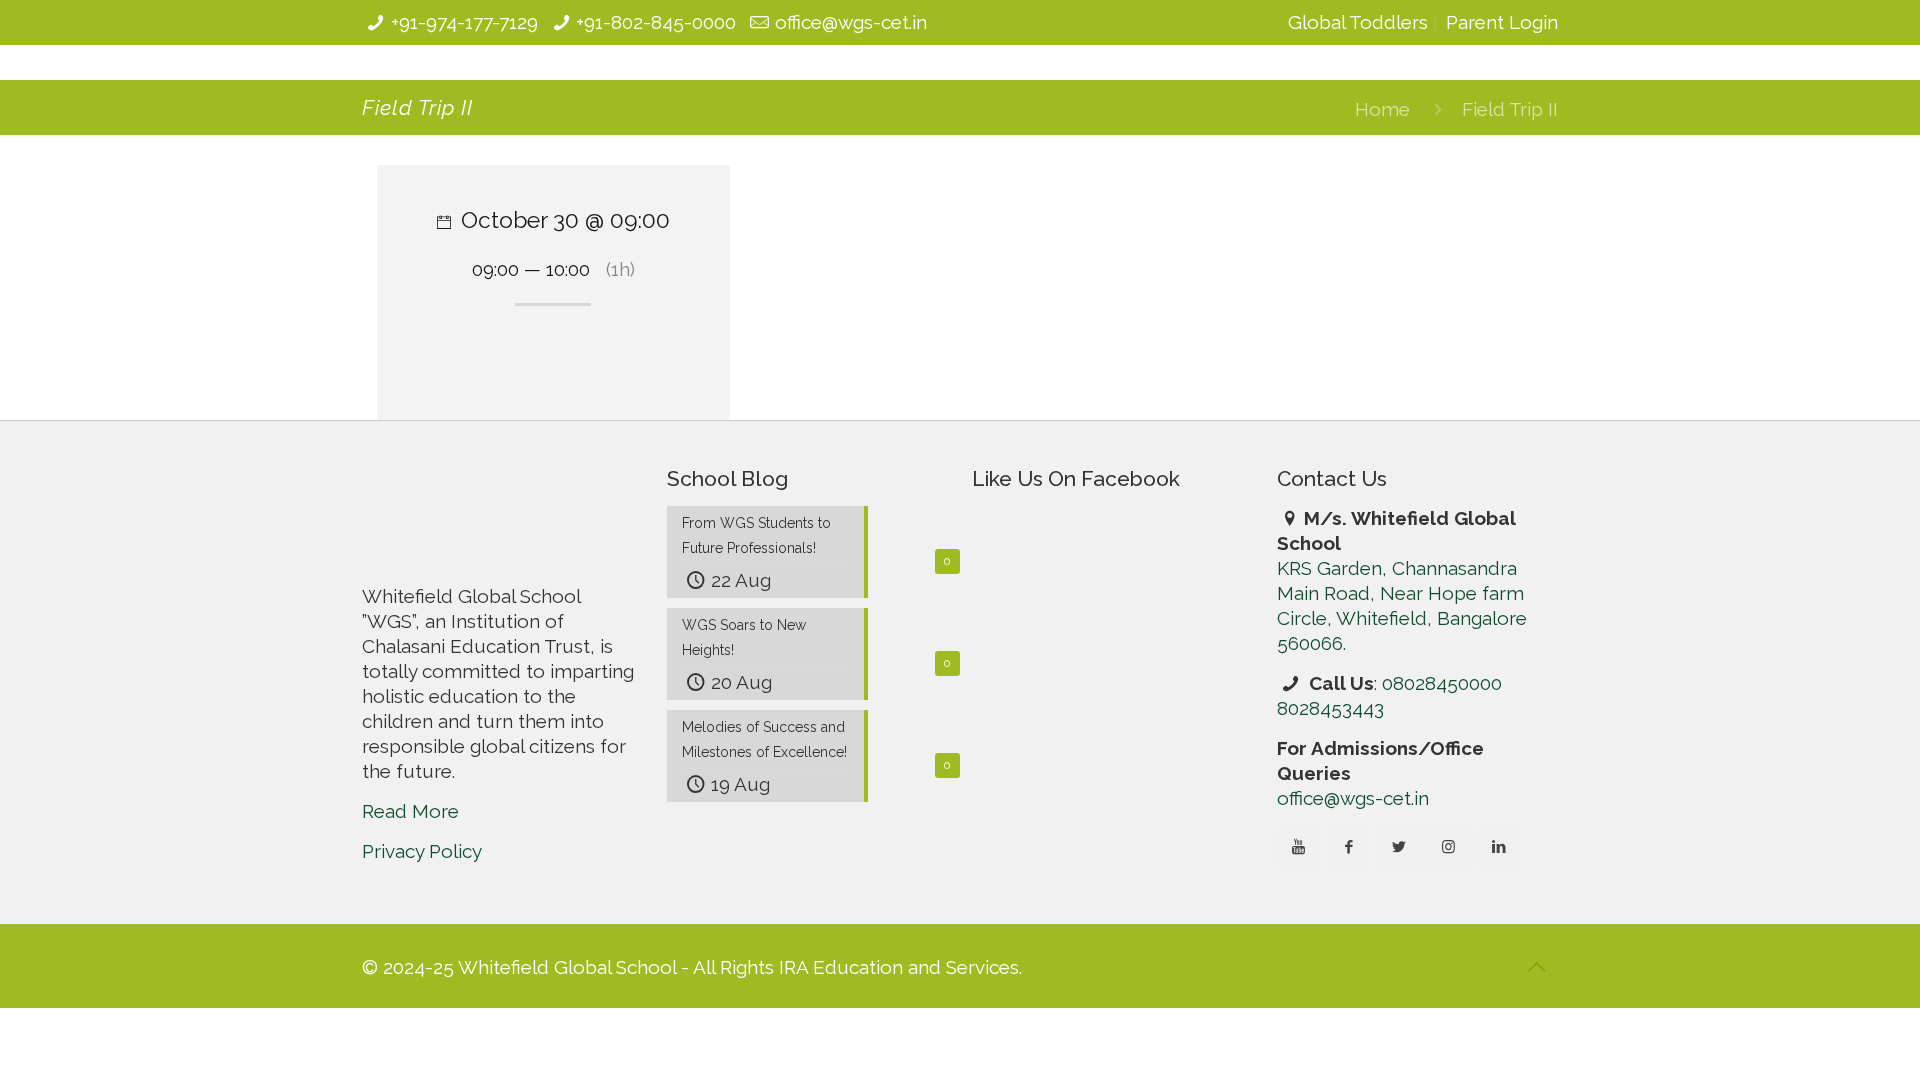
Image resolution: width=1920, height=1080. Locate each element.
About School (656, 107)
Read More (410, 952)
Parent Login (1502, 22)
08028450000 (1442, 824)
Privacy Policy (422, 992)
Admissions (997, 107)
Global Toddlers (1358, 22)
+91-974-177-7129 (464, 22)
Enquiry (1492, 107)
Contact (1399, 107)
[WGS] (487, 102)
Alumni (1308, 107)
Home (1382, 250)
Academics (783, 107)
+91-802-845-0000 (656, 22)
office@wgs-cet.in (851, 22)
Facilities (890, 107)
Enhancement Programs (1160, 107)
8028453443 (1330, 849)
